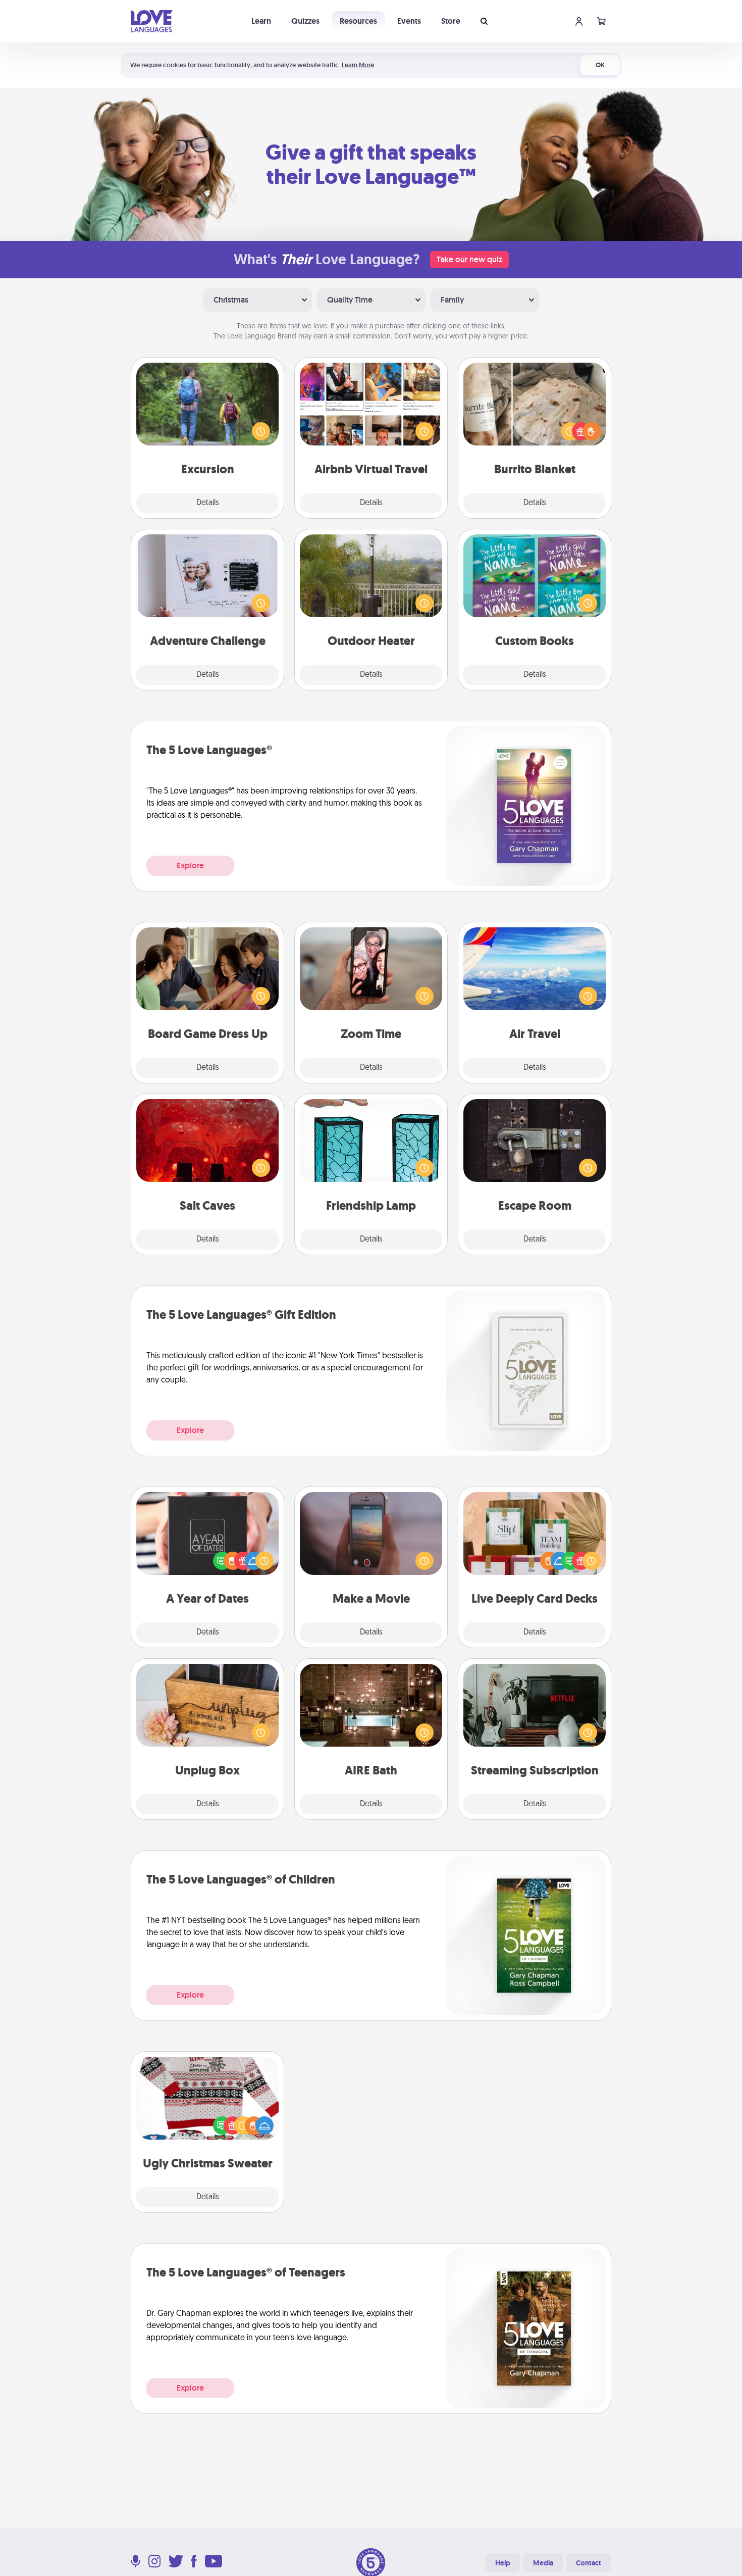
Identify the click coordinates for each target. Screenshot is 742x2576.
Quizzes (305, 21)
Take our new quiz (469, 259)
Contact (589, 2563)
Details (208, 503)
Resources (358, 21)
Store (451, 21)
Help (503, 2563)
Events (409, 21)
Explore (190, 865)
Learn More (358, 65)
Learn (261, 21)
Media (543, 2563)
